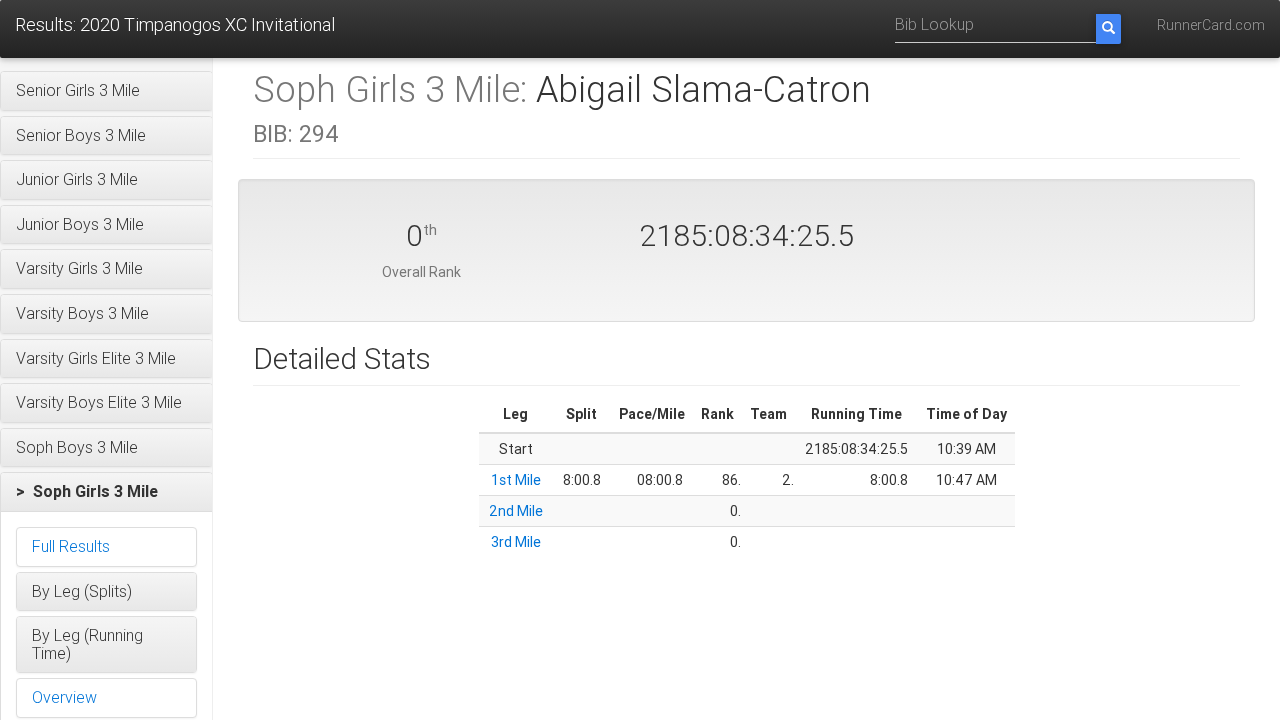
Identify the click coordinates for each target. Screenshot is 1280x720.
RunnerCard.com (1211, 25)
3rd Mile (516, 542)
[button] (106, 91)
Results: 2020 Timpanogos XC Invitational (175, 24)
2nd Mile (516, 511)
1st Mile (516, 480)
